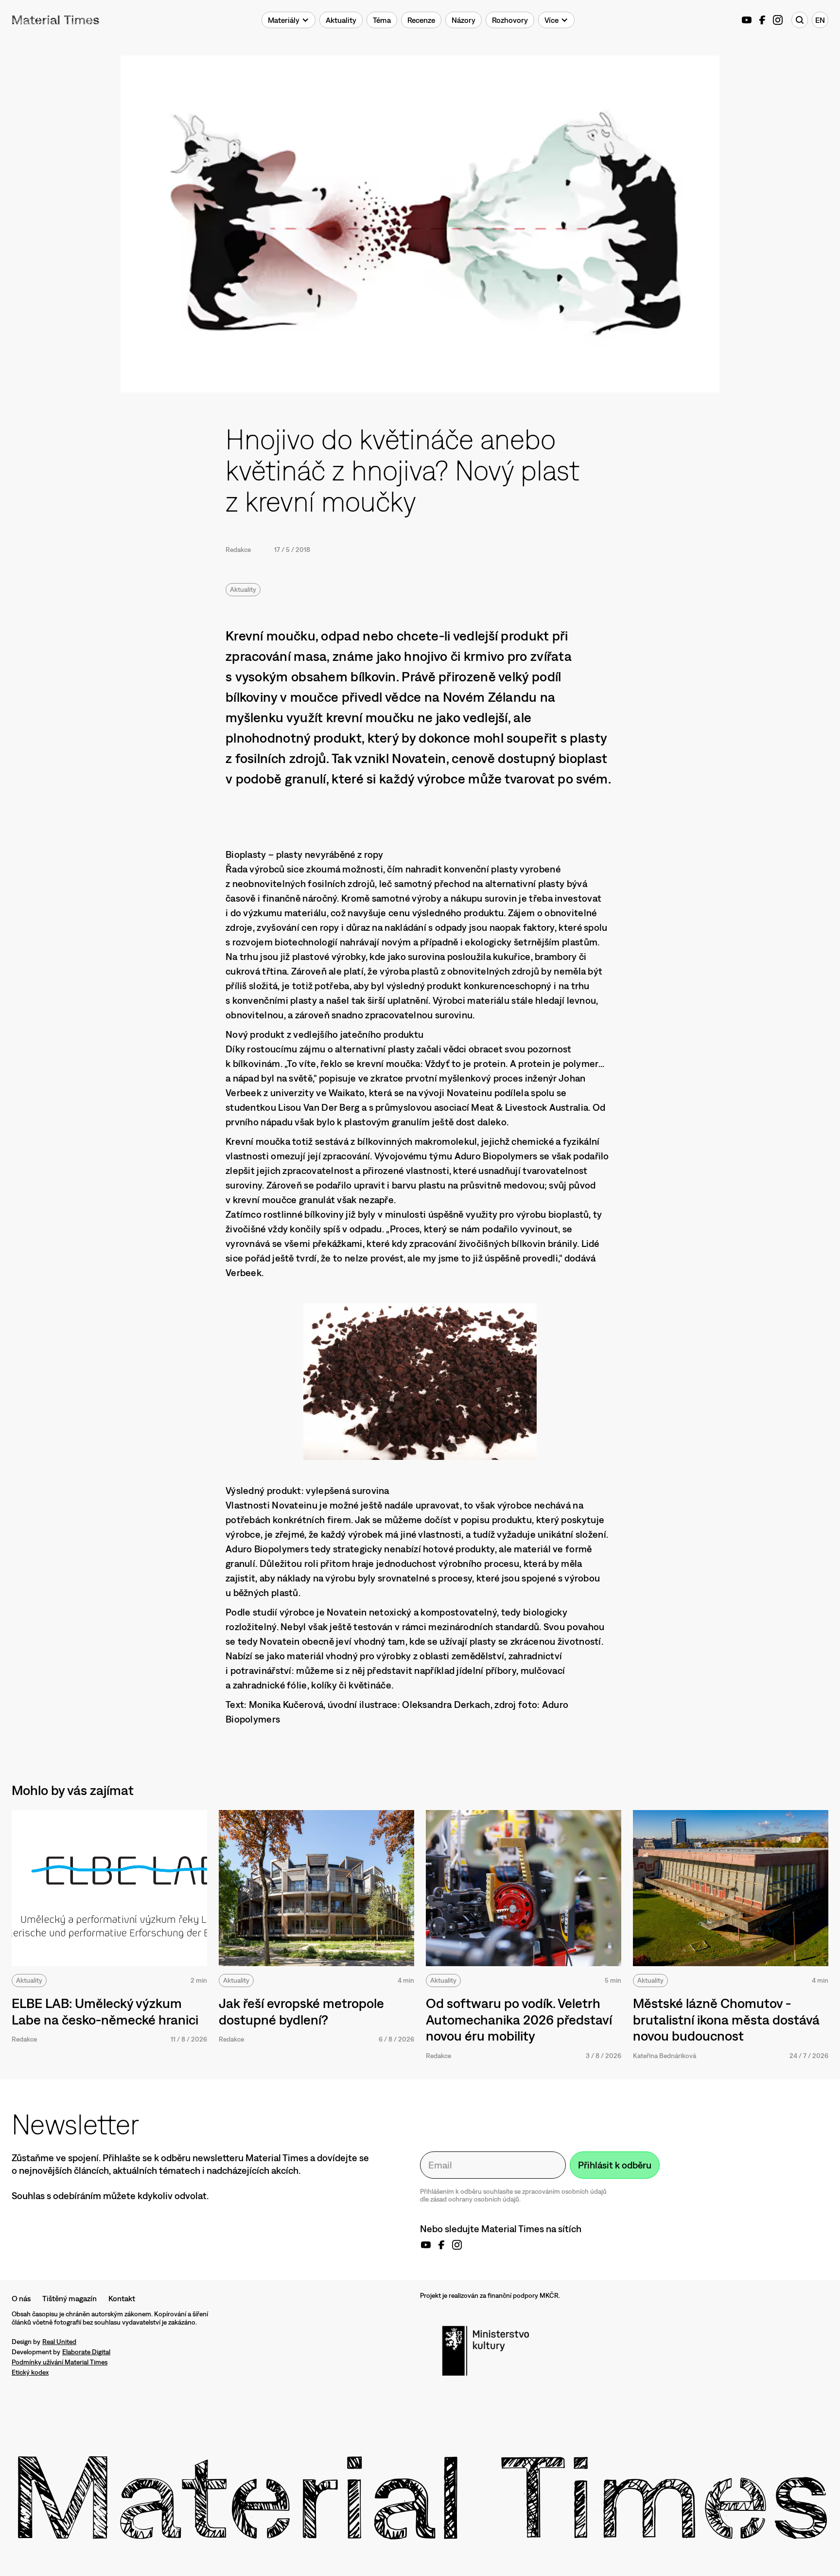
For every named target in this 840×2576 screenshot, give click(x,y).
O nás (21, 2298)
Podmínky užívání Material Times (60, 2362)
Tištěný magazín (70, 2298)
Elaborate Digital (86, 2352)
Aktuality (243, 589)
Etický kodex (30, 2372)
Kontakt (122, 2298)
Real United (59, 2342)
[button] (289, 20)
